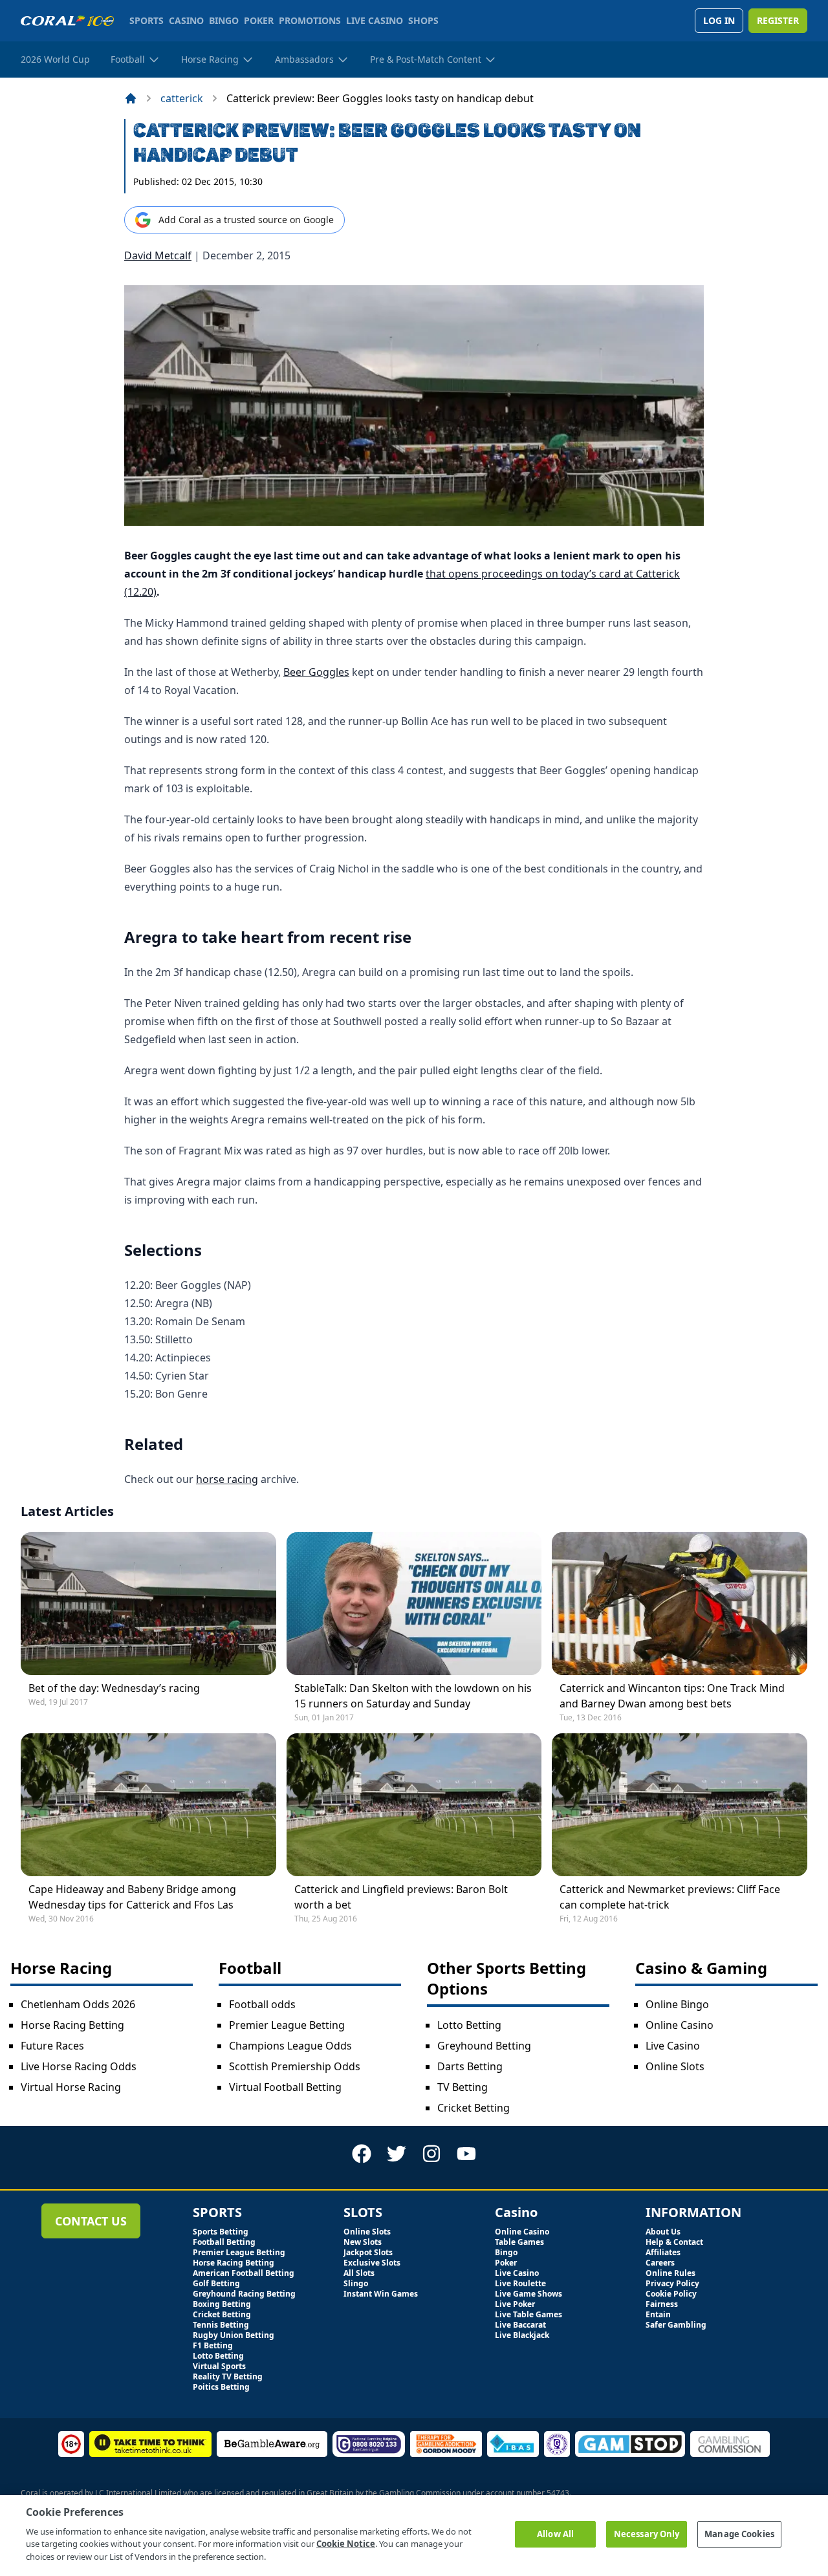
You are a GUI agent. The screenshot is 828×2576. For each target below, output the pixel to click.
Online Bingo (677, 2004)
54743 (558, 2493)
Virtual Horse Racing (71, 2087)
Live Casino (673, 2046)
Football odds (262, 2004)
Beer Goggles (316, 672)
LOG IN (719, 20)
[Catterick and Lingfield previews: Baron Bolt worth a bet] (414, 1805)
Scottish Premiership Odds (295, 2066)
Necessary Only (647, 2534)
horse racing (227, 1479)
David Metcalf (158, 255)
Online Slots (675, 2066)
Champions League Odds (290, 2046)
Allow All (555, 2534)
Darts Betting (470, 2066)
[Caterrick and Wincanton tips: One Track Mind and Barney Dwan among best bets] (680, 1604)
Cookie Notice (346, 2544)
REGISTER (778, 20)
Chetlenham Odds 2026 (78, 2004)
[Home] (131, 98)
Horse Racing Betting (72, 2025)
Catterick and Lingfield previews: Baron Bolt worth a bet (401, 1897)
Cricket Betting (474, 2108)
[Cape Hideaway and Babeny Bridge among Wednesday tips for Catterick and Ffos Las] (148, 1805)
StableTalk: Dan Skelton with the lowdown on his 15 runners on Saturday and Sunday (413, 1696)
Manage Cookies (739, 2534)
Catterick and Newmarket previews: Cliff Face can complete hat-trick (670, 1897)
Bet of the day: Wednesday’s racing (114, 1688)
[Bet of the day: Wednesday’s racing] (148, 1604)
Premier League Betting (287, 2025)
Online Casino (680, 2025)
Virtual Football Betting (285, 2087)
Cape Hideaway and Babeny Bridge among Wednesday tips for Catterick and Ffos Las (132, 1897)
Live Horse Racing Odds (79, 2066)
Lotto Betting (469, 2025)
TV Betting (463, 2087)
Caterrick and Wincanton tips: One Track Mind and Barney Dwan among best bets (672, 1696)
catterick (182, 98)
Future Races (52, 2046)
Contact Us (91, 2221)
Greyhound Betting (484, 2046)
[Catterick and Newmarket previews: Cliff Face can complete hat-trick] (680, 1805)
